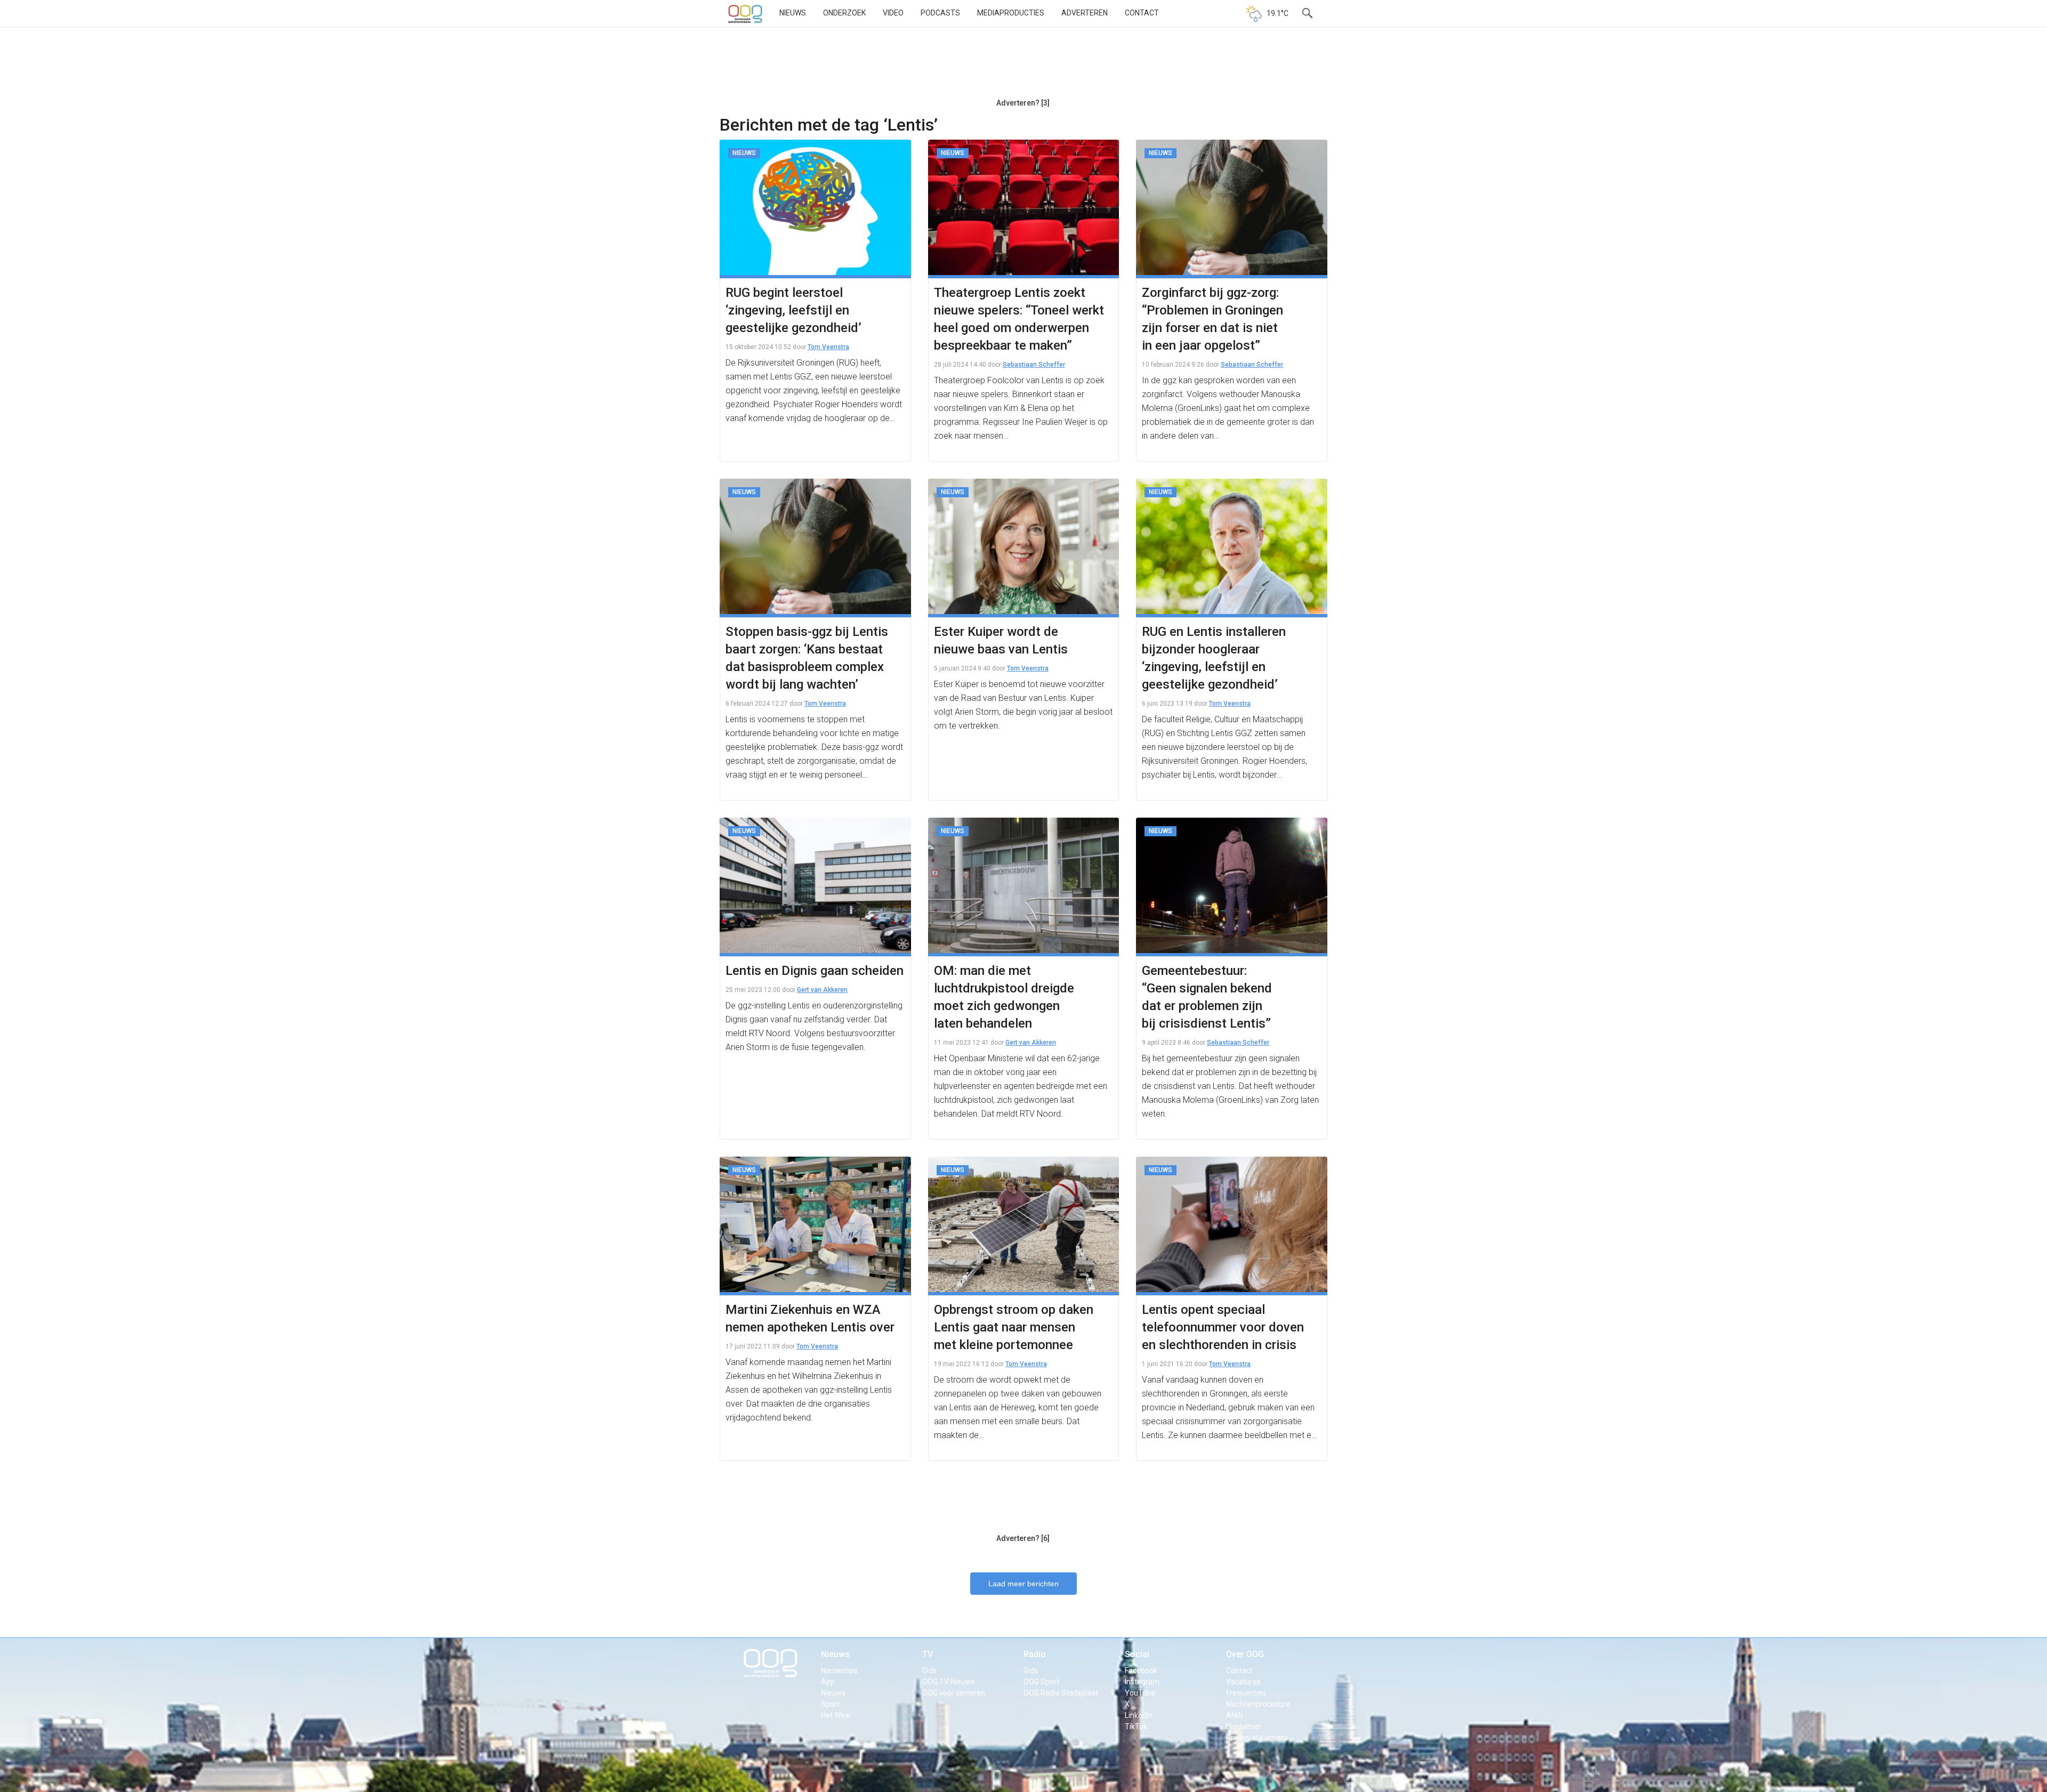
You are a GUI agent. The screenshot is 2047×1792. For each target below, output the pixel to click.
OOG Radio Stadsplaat (1061, 1693)
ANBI (1234, 1715)
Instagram (1142, 1682)
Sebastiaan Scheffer (1034, 365)
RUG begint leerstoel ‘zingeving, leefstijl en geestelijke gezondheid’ (793, 310)
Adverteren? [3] (1023, 103)
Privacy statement (1257, 1738)
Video (893, 13)
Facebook (1141, 1670)
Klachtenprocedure (1258, 1704)
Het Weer (836, 1715)
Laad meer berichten (1023, 1584)
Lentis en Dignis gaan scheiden (815, 971)
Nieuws (793, 13)
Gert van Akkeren (822, 990)
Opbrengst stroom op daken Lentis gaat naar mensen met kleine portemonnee (1014, 1327)
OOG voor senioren (954, 1693)
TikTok (1136, 1726)
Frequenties (1246, 1693)
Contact (1142, 13)
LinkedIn (1139, 1715)
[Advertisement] (1023, 67)
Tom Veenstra (828, 347)
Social (1137, 1654)
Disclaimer (1244, 1726)
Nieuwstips (839, 1670)
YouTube (1140, 1693)
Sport (830, 1704)
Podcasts (940, 13)
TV (928, 1654)
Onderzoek (844, 13)
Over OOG (1245, 1654)
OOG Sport (1041, 1682)
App (828, 1682)
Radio (1035, 1654)
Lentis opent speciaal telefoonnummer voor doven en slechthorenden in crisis (1223, 1327)
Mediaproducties (1011, 13)
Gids (929, 1670)
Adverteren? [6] (1023, 1538)
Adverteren (1085, 13)
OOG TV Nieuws (949, 1682)
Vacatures (1243, 1682)
